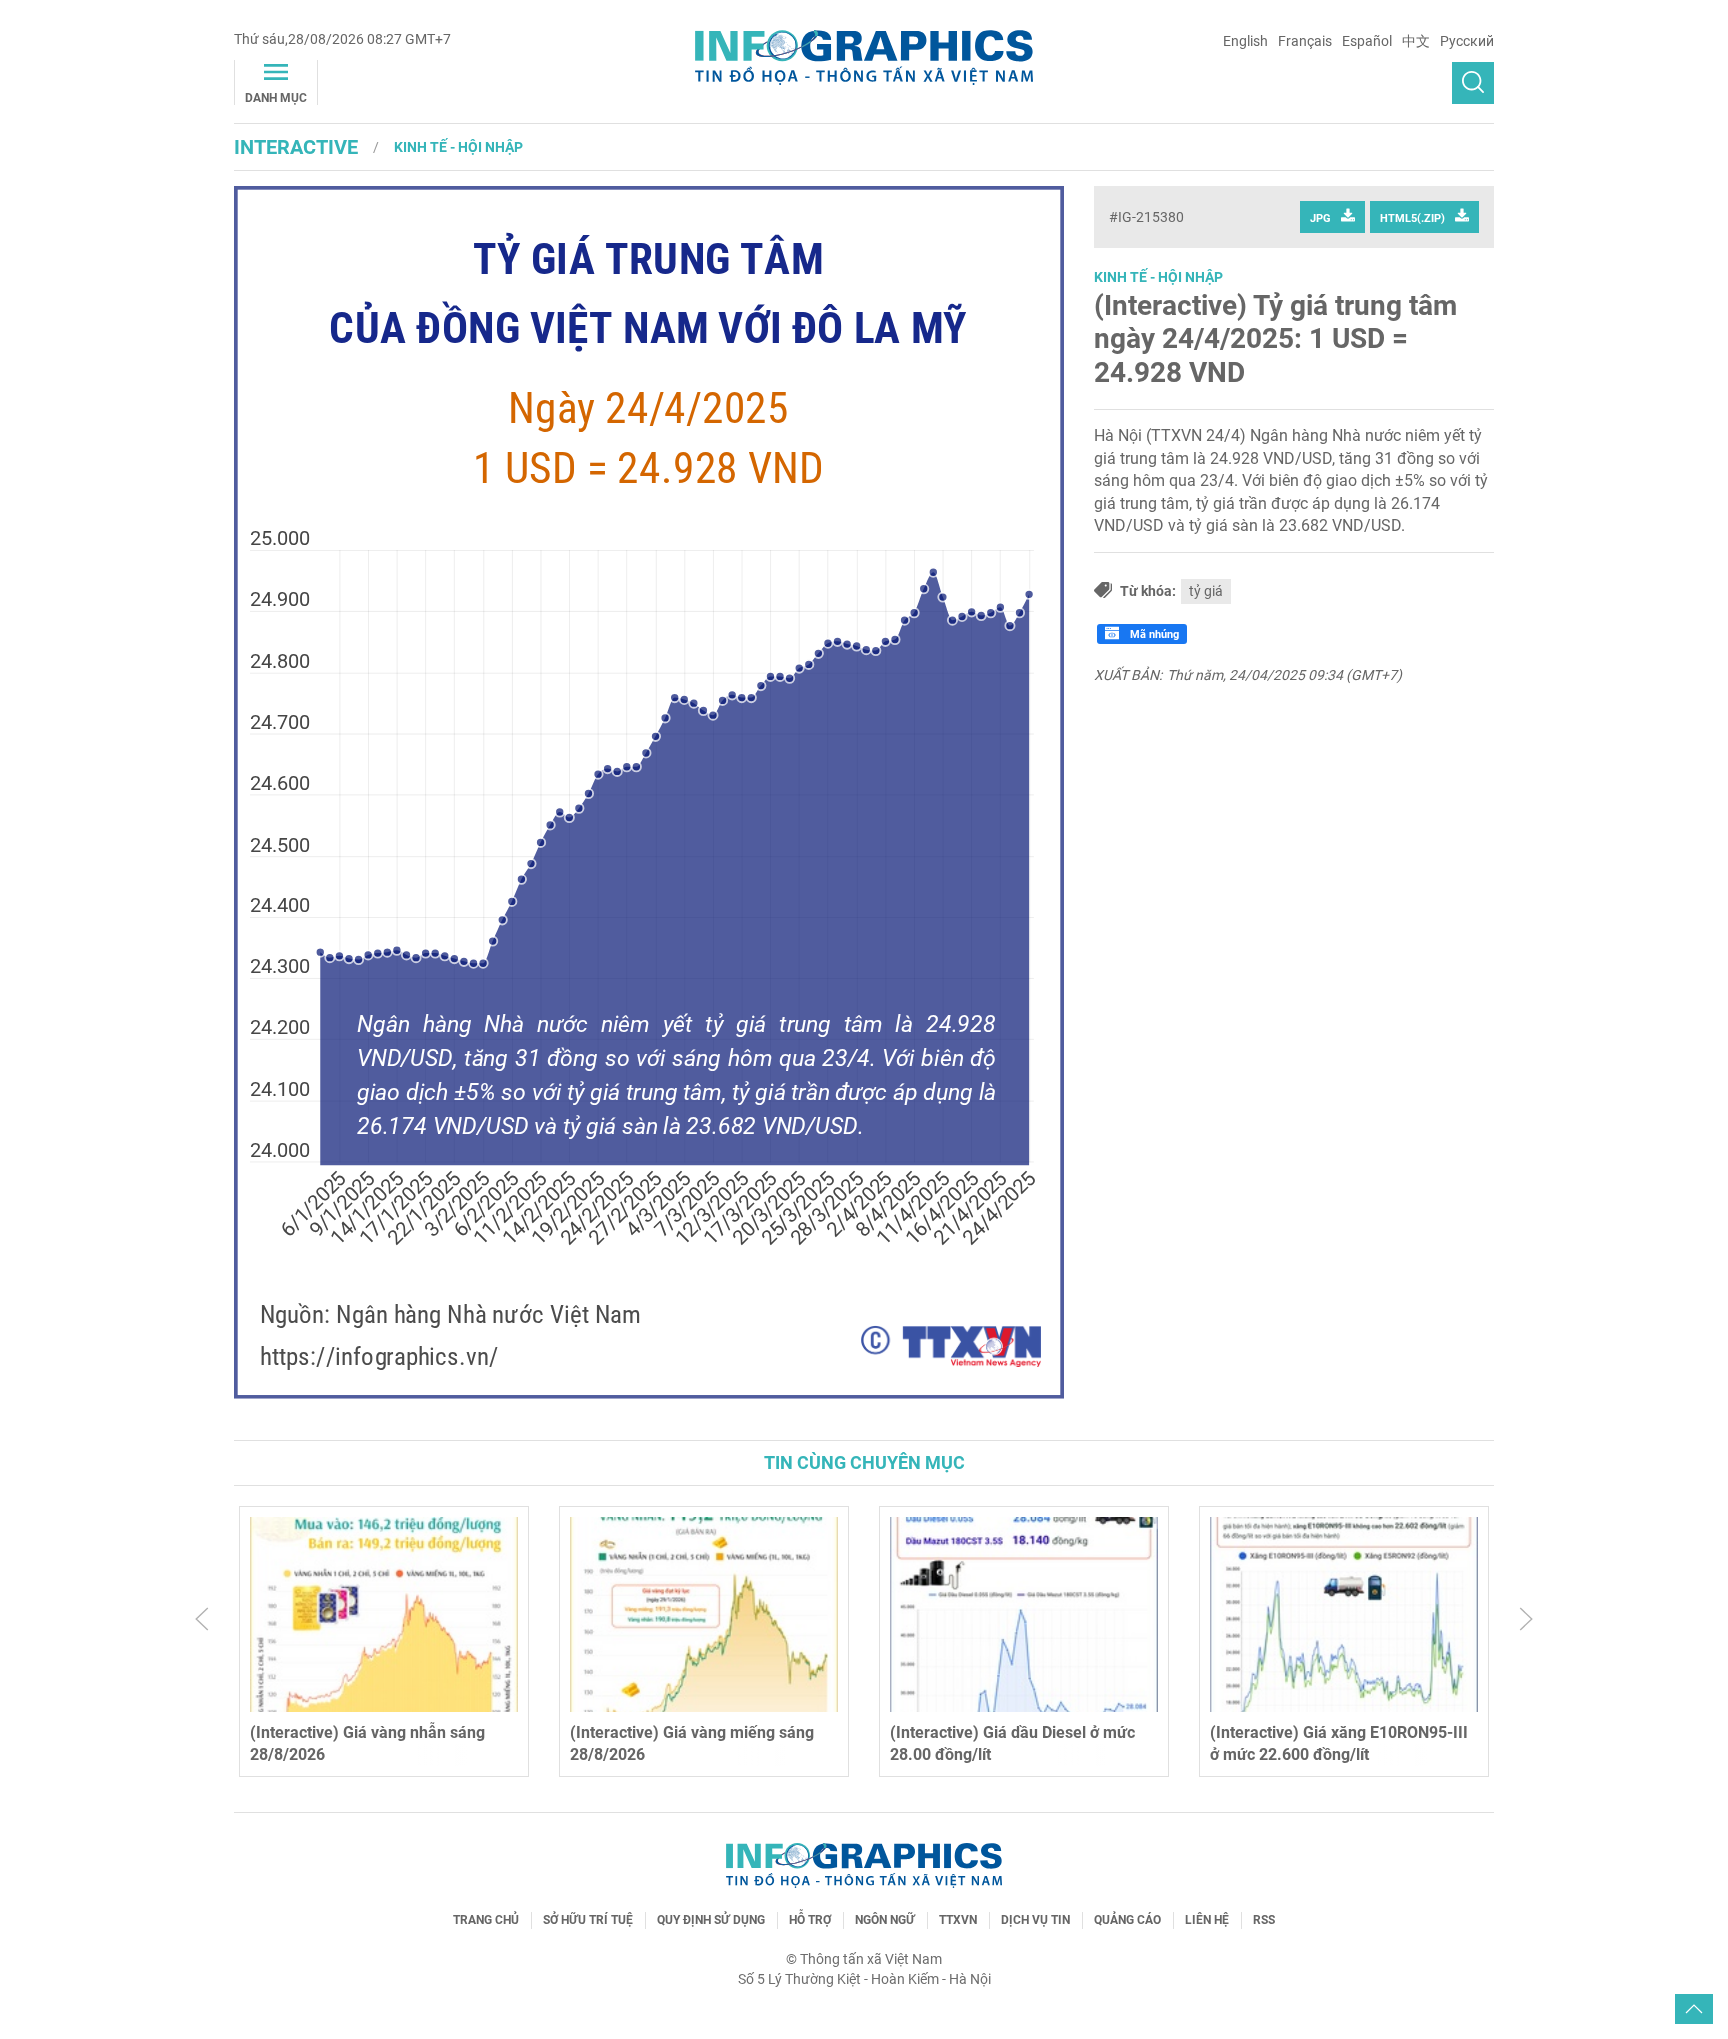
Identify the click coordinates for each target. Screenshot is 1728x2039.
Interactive (296, 147)
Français (1305, 41)
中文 (1416, 41)
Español (1367, 41)
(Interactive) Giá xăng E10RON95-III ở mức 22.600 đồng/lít (1339, 1743)
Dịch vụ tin (1035, 1920)
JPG (1320, 218)
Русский (1467, 41)
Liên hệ (1207, 1920)
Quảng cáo (1127, 1920)
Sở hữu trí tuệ (588, 1920)
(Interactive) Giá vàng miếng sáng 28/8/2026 (692, 1743)
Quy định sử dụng (711, 1920)
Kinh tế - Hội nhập (458, 147)
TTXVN (958, 1920)
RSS (1264, 1920)
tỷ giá (1206, 591)
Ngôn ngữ (885, 1920)
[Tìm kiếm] (1473, 83)
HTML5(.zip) (1412, 218)
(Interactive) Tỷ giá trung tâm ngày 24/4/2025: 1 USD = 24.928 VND (1275, 339)
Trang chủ (486, 1920)
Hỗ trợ (810, 1920)
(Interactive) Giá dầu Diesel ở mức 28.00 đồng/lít (1012, 1743)
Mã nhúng (1153, 634)
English (1245, 41)
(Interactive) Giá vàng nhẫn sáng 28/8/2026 (367, 1743)
